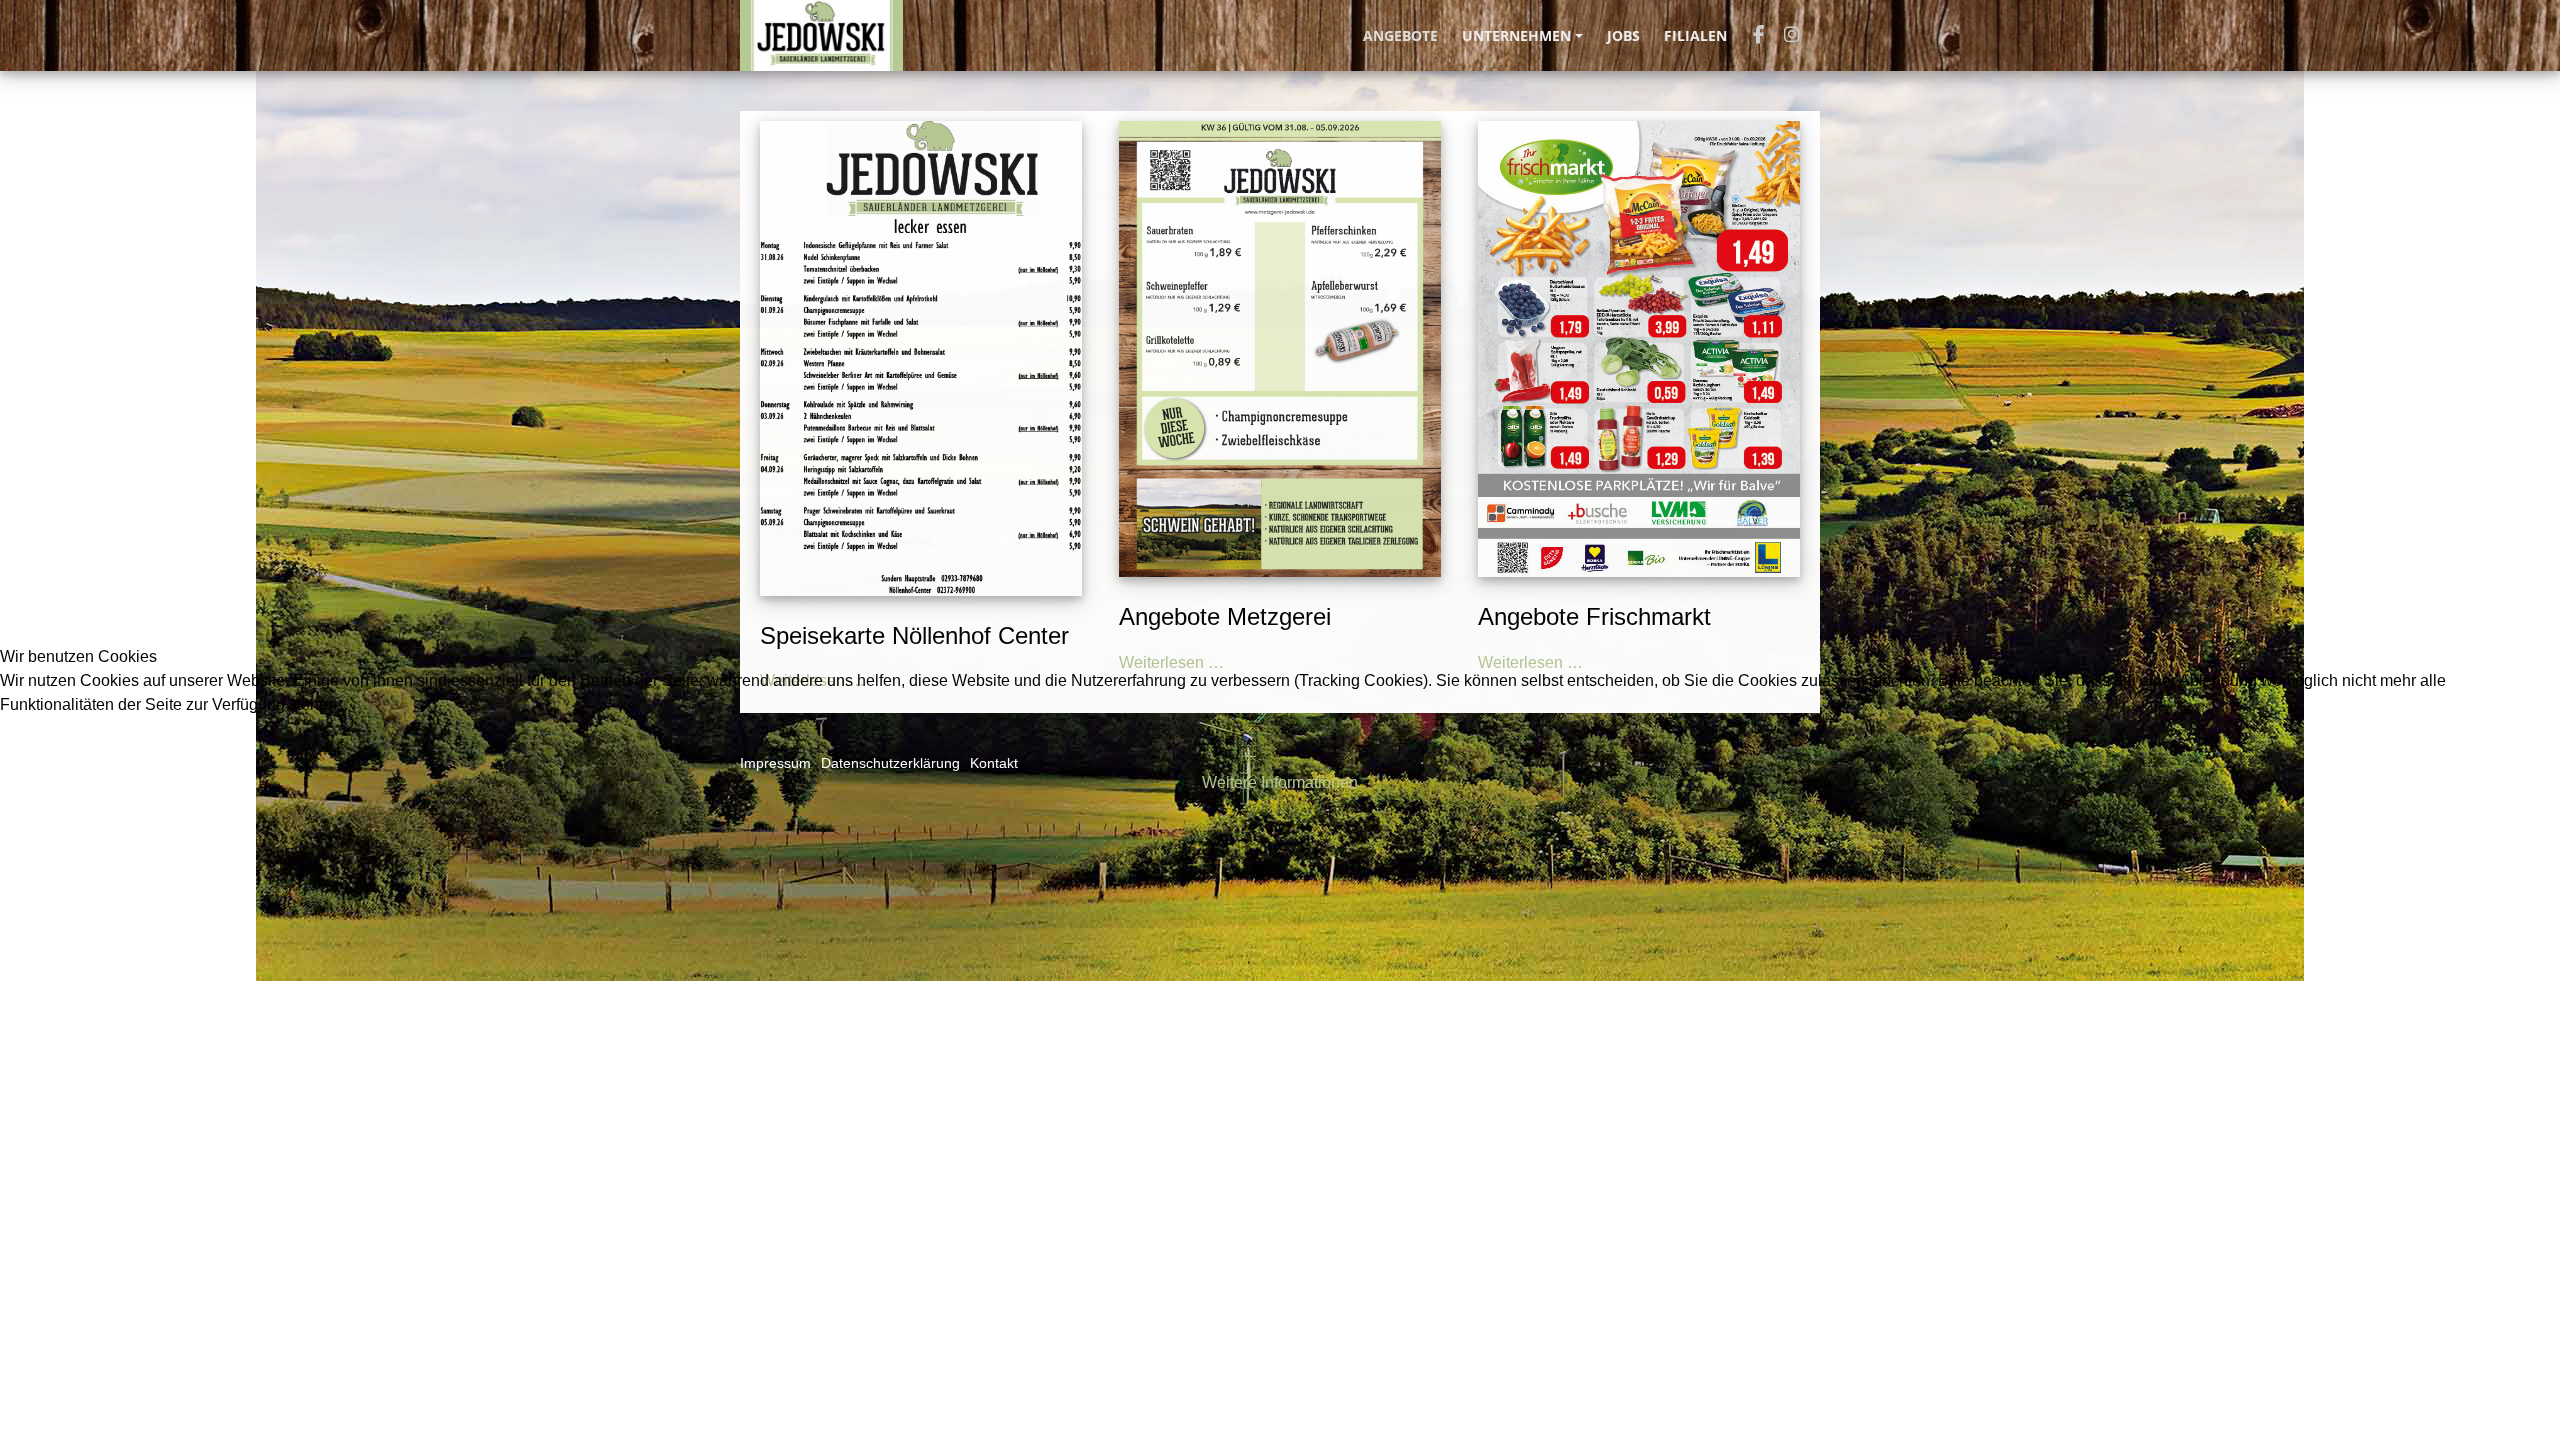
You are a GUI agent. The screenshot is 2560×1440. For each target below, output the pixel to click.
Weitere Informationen (1280, 782)
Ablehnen (162, 751)
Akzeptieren (55, 751)
